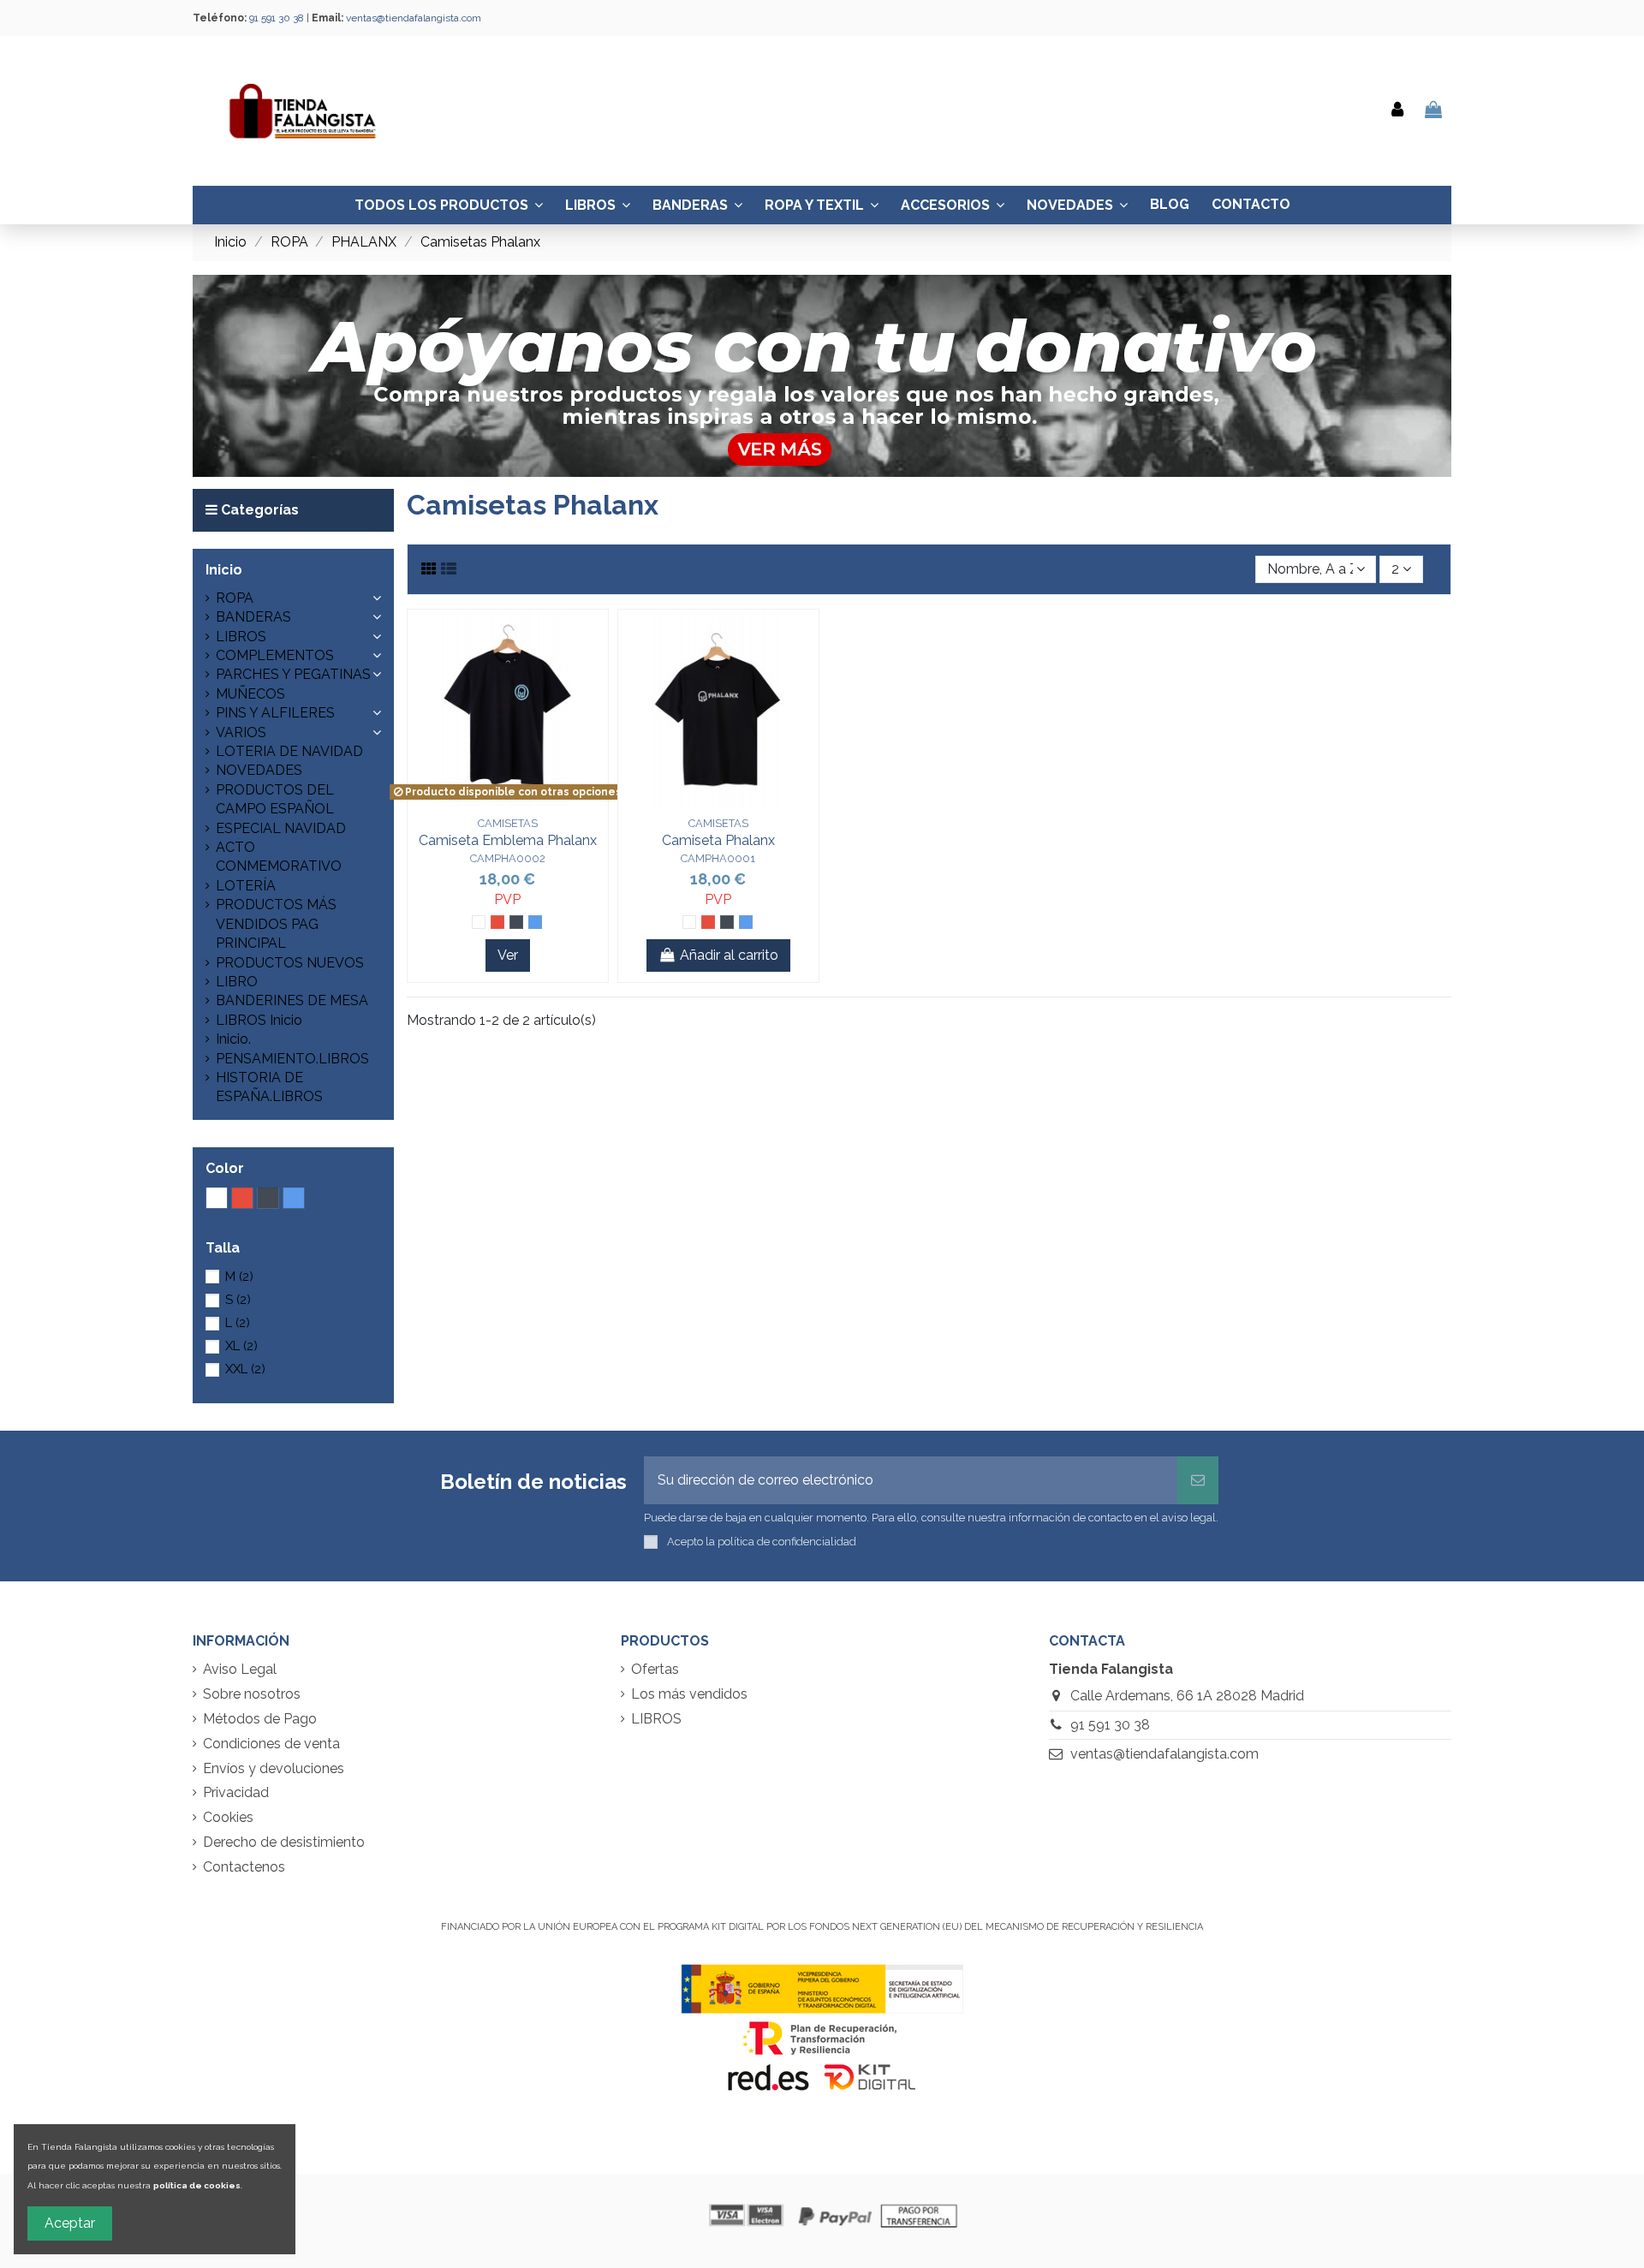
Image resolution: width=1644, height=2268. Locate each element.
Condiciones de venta (271, 1744)
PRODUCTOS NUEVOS (290, 963)
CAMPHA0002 (508, 858)
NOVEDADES (259, 770)
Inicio (224, 570)
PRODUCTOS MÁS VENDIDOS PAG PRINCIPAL (276, 924)
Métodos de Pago (260, 1719)
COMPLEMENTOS (275, 655)
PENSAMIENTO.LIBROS (292, 1059)
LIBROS (241, 637)
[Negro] (516, 922)
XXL (245, 1369)
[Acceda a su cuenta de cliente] (1398, 111)
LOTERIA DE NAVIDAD (289, 751)
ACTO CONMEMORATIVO (279, 857)
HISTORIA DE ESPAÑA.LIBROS (269, 1087)
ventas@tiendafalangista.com (414, 18)
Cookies (228, 1817)
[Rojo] (497, 922)
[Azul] (535, 922)
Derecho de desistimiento (284, 1842)
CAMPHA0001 (718, 858)
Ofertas (655, 1669)
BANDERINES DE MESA (292, 1000)
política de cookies (197, 2185)
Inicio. (233, 1039)
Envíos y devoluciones (274, 1768)
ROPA (235, 598)
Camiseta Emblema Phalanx (508, 840)
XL (241, 1346)
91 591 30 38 (1110, 1725)
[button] (381, 539)
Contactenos (244, 1867)
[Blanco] (479, 922)
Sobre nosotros (252, 1694)
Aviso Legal (240, 1669)
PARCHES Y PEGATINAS (293, 674)
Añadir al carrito (729, 955)
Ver (508, 955)
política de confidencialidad (787, 1542)
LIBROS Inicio (259, 1020)
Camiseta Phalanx (718, 840)
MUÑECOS (250, 694)
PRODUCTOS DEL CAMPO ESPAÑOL (275, 799)
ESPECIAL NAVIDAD (281, 828)
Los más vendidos (689, 1694)
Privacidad (236, 1792)
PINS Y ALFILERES (275, 713)
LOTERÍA (246, 886)
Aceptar (70, 2223)
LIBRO (237, 982)
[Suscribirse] (1198, 1480)
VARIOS (241, 732)
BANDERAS (253, 617)
